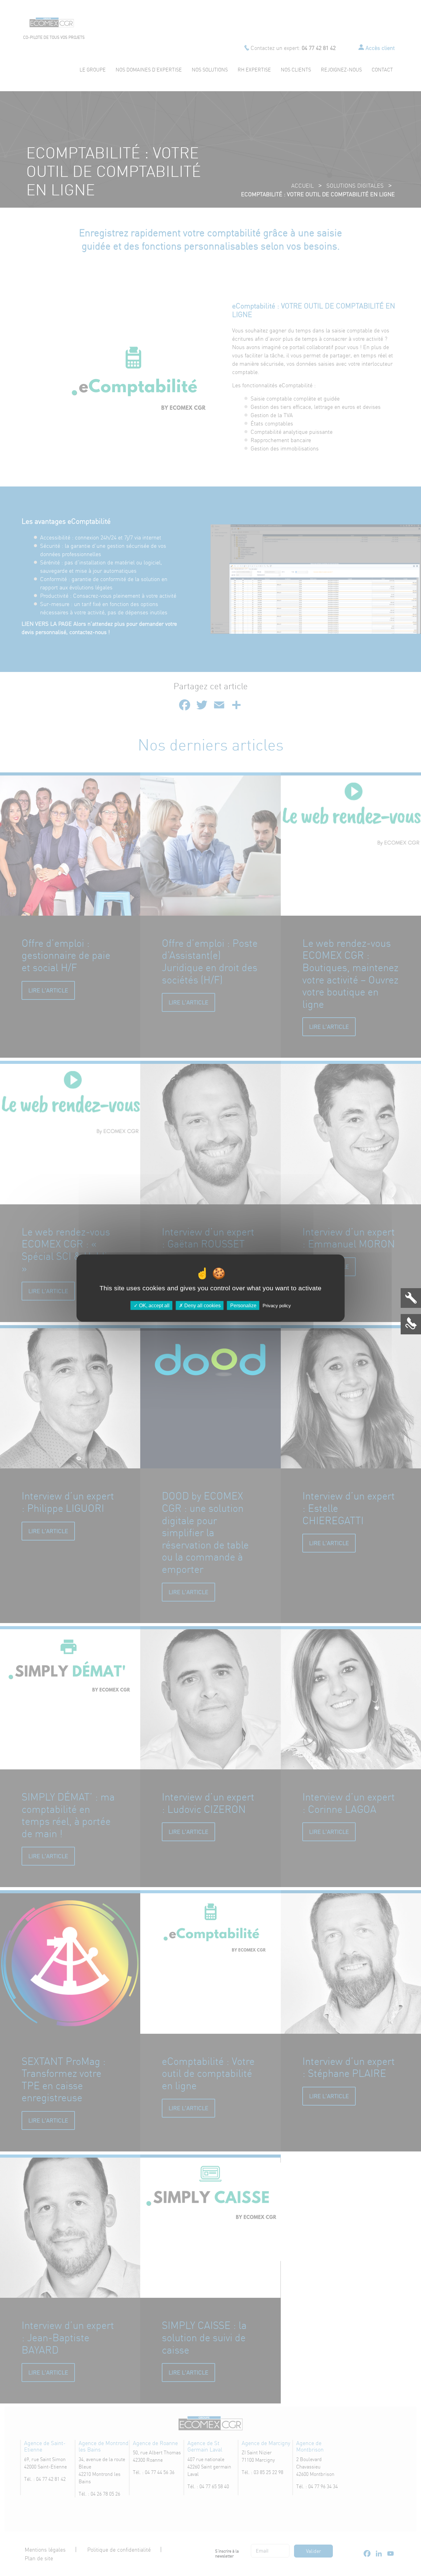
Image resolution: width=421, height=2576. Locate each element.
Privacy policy (277, 1306)
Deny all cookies (202, 1306)
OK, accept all (154, 1306)
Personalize (243, 1306)
